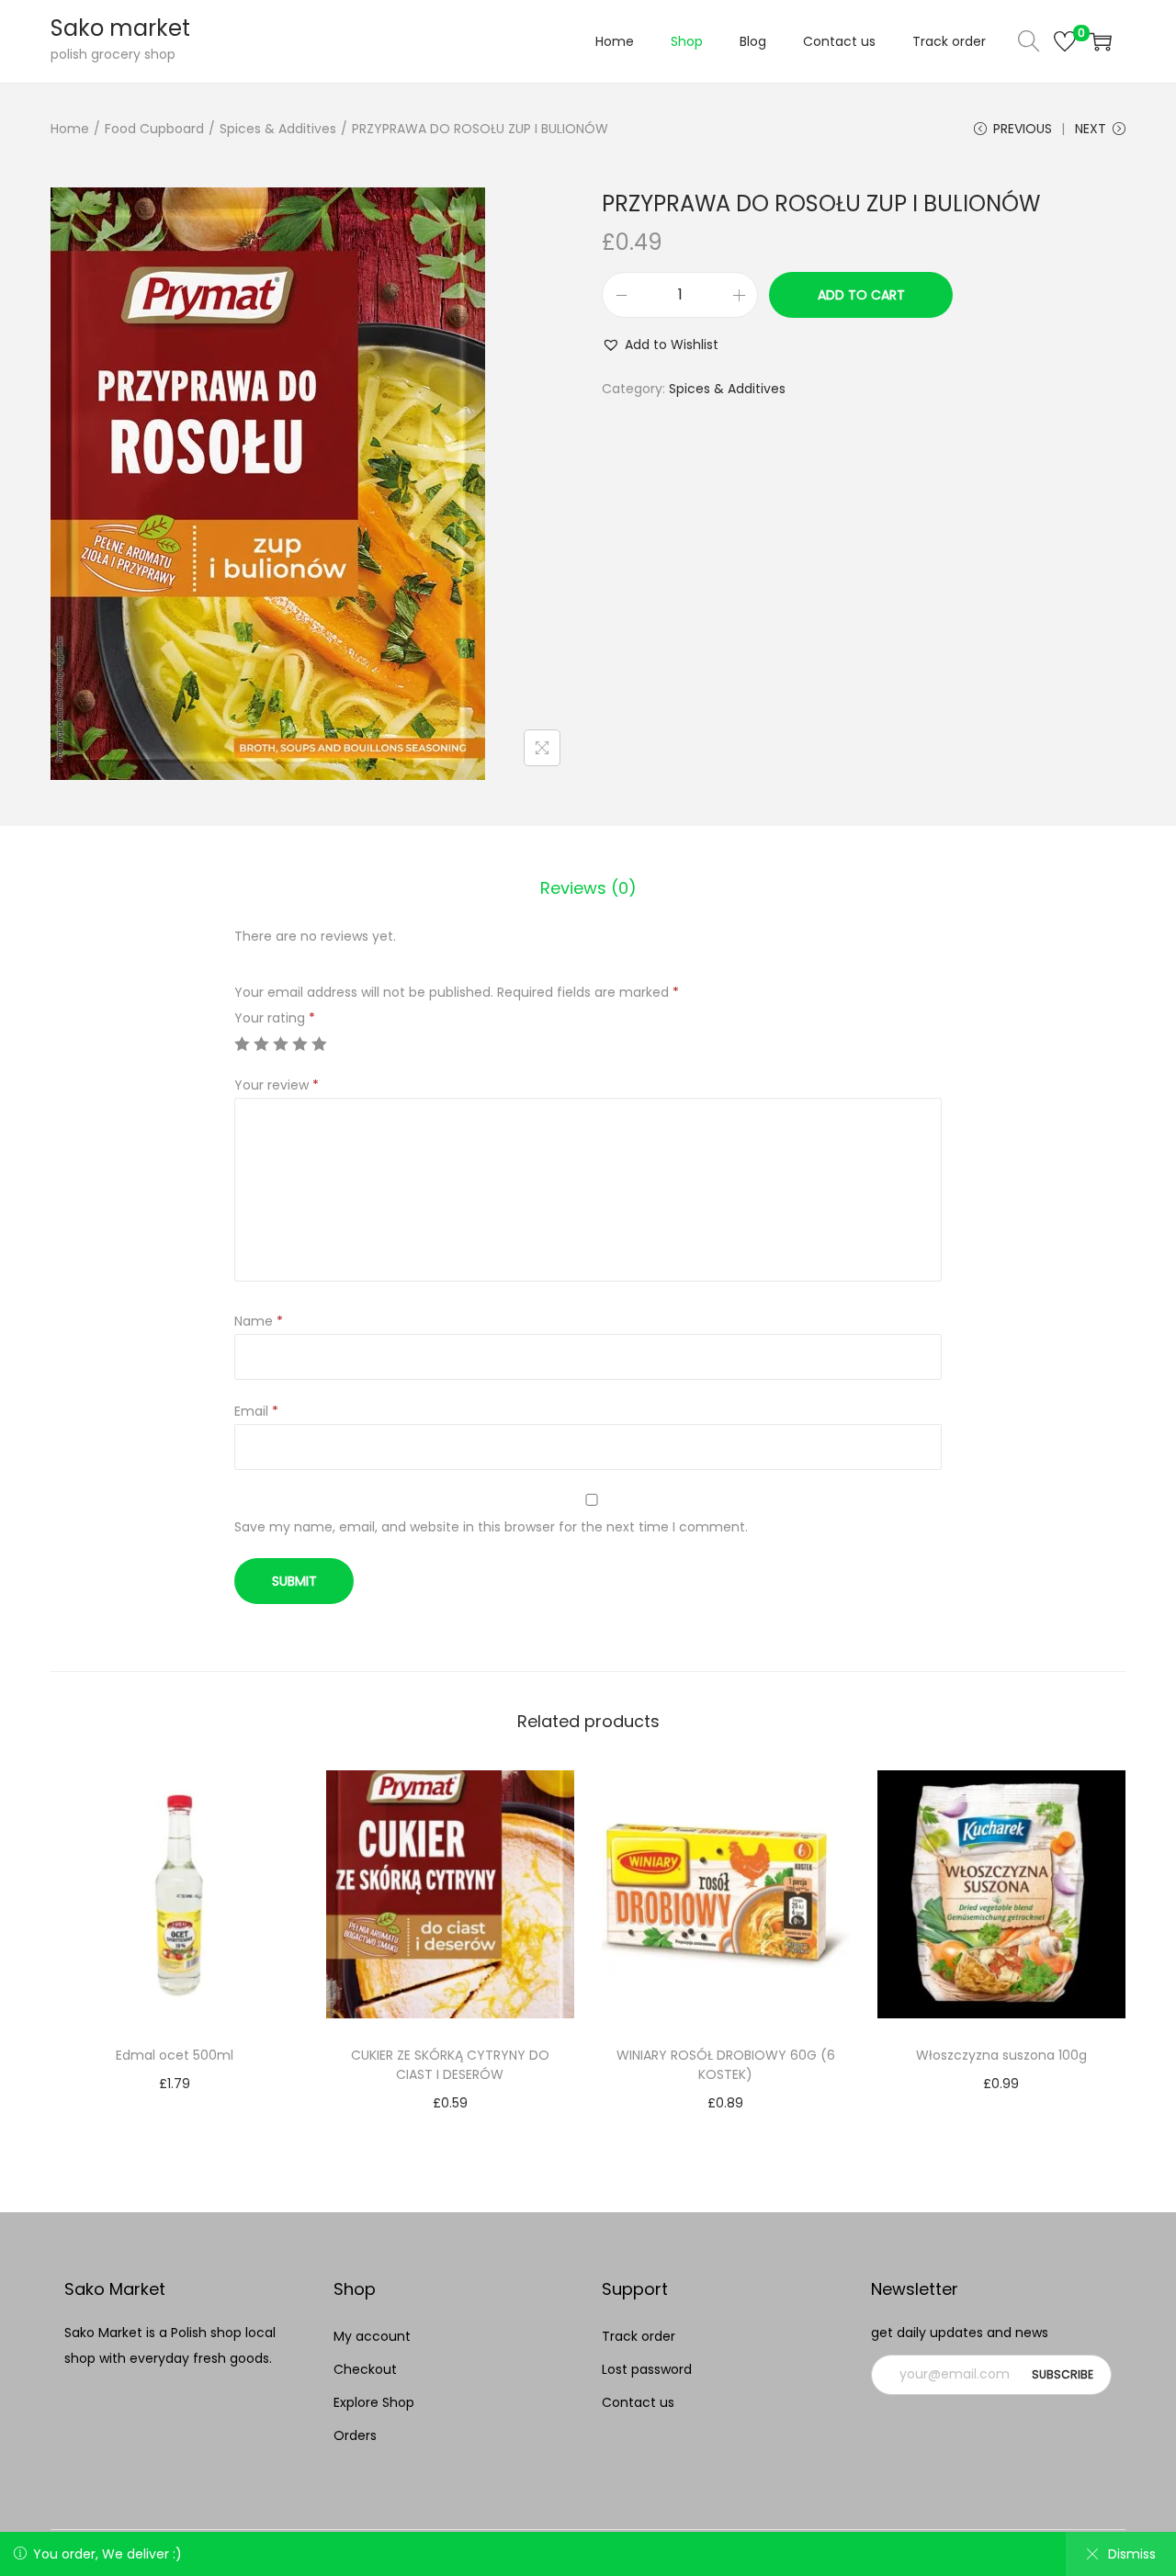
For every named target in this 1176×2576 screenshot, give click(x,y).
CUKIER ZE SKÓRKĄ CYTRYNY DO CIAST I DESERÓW (450, 2065)
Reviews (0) (588, 888)
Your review (277, 1085)
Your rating (275, 1018)
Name (259, 1321)
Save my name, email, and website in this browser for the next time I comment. (491, 1527)
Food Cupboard (154, 129)
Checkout (365, 2369)
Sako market (120, 28)
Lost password (647, 2369)
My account (372, 2336)
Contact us (638, 2402)
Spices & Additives (278, 129)
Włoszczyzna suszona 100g (1001, 2055)
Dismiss (1132, 2554)
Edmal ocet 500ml (175, 2055)
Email (256, 1411)
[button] (660, 345)
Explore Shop (374, 2402)
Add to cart (861, 295)
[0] (1065, 41)
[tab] (588, 888)
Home (70, 129)
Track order (639, 2336)
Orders (355, 2435)
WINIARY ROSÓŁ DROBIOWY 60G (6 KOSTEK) (726, 2065)
